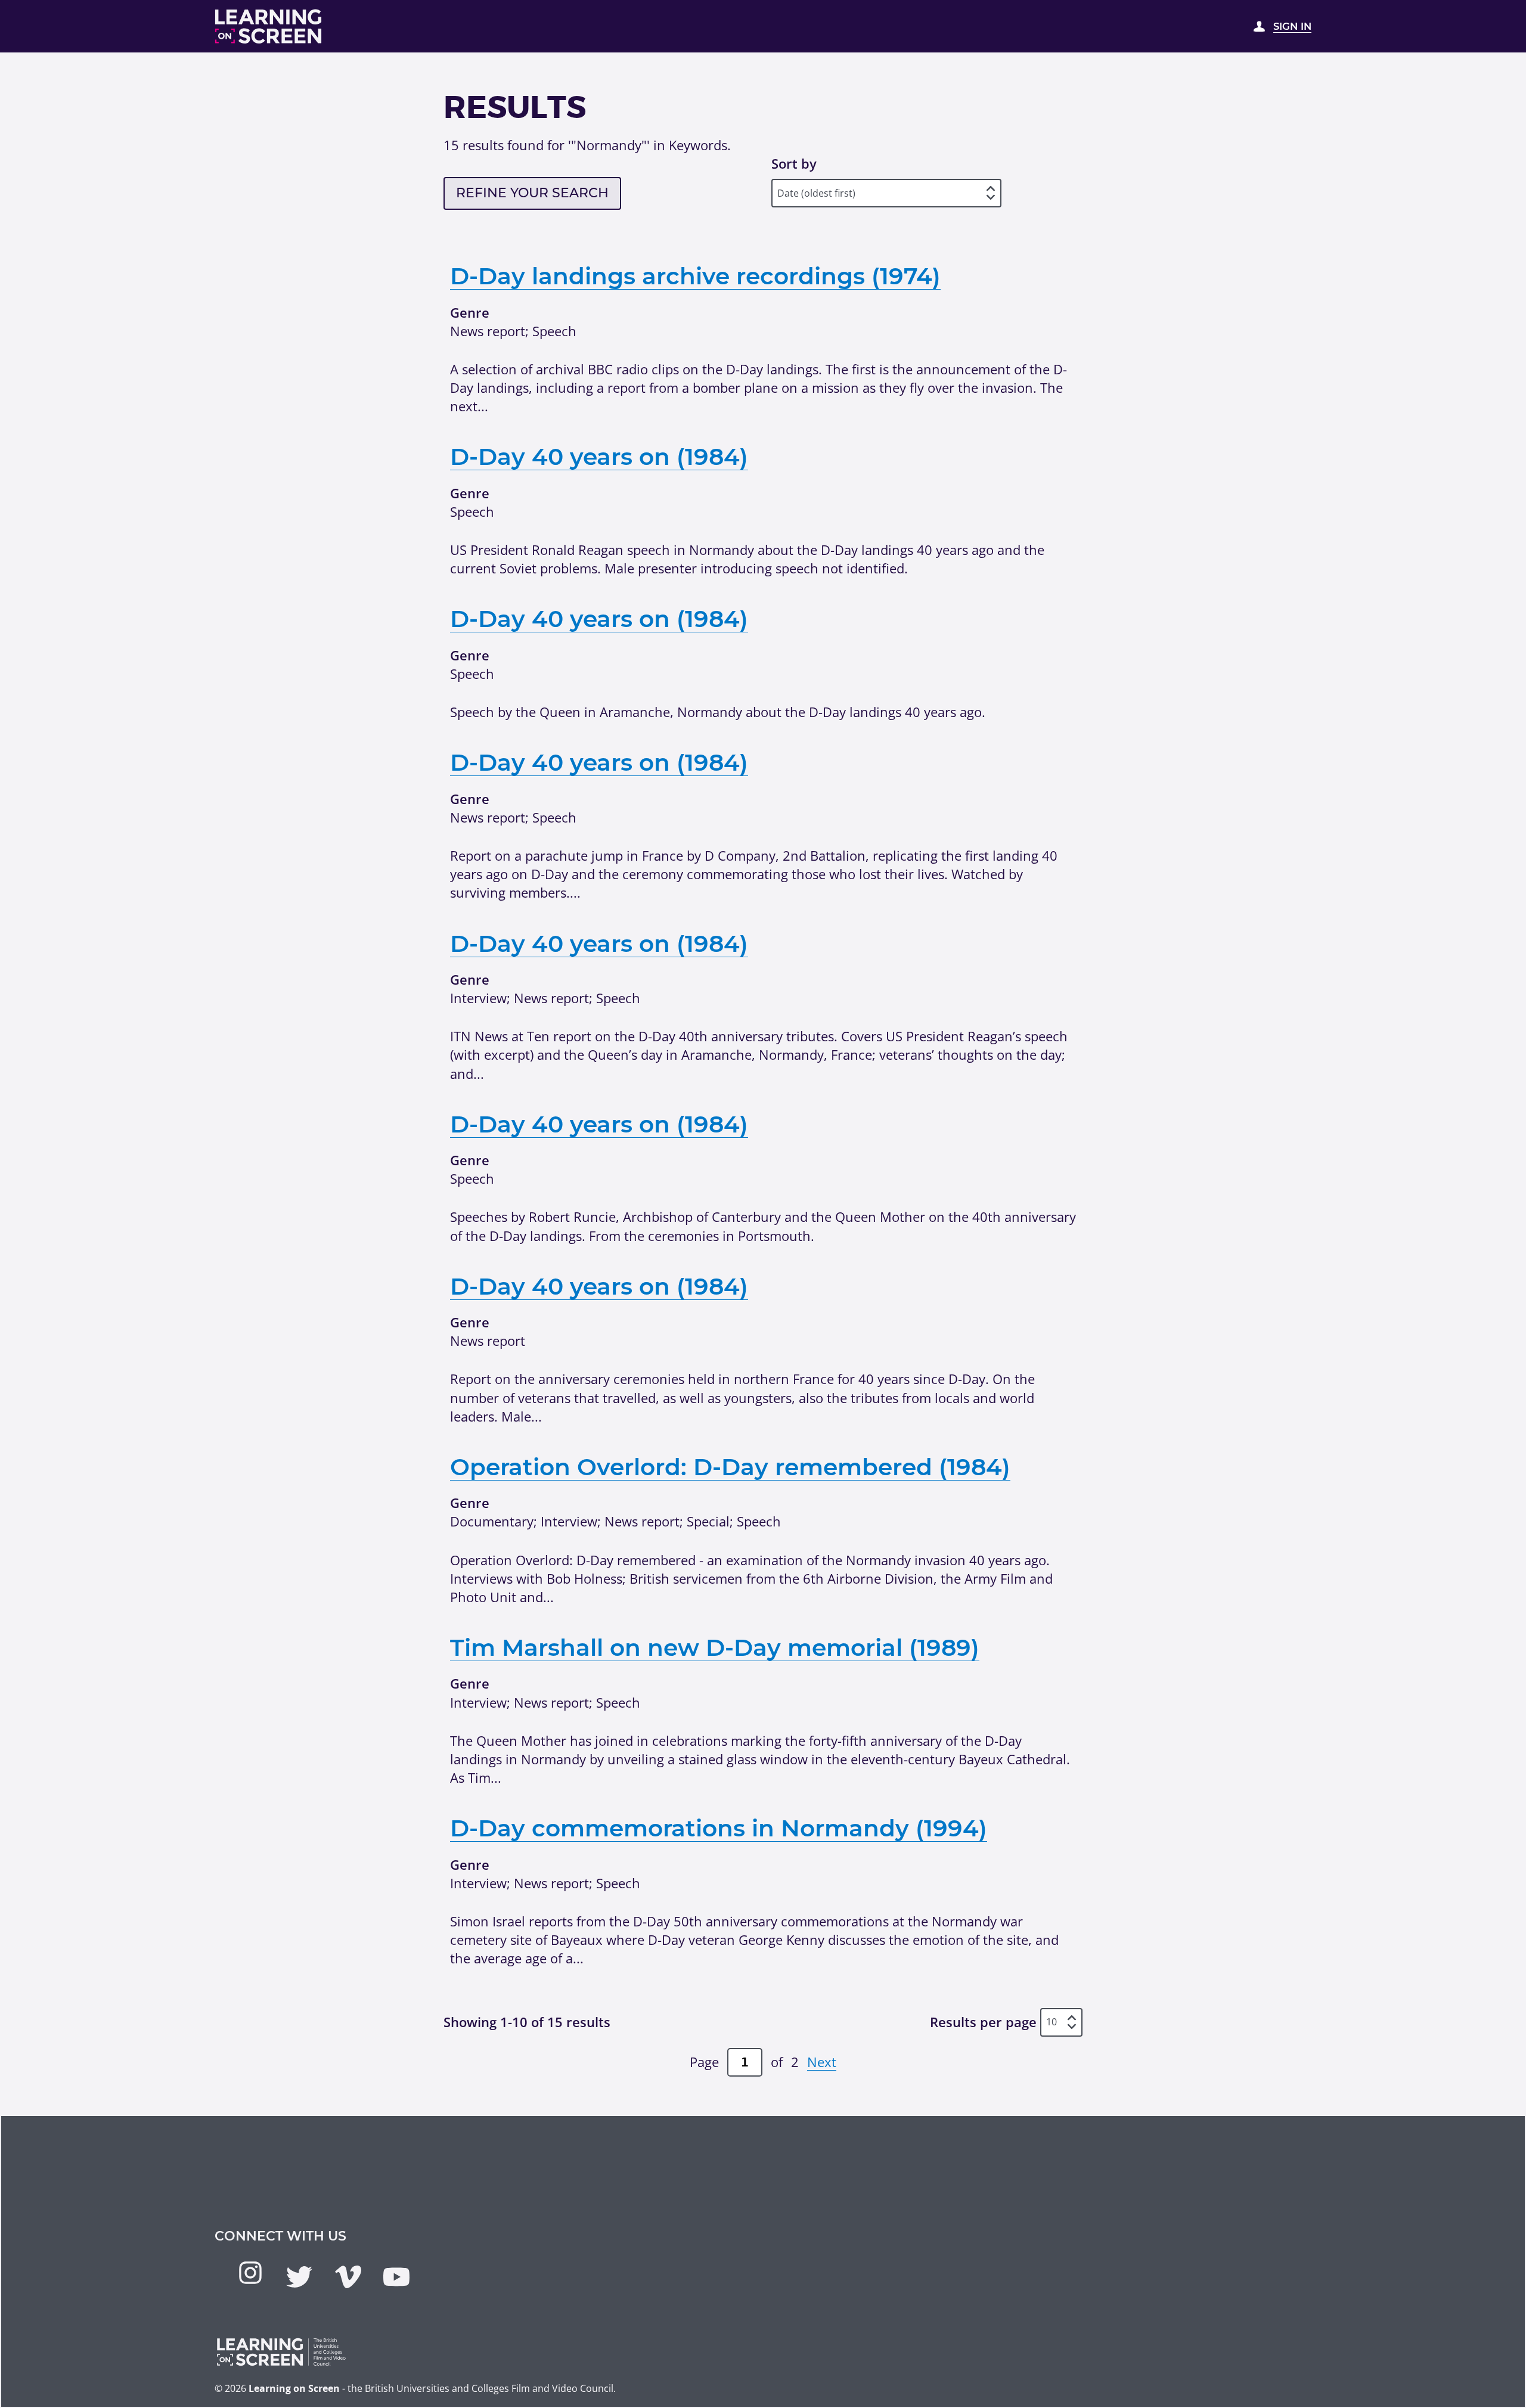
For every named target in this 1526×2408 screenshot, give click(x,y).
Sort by (794, 163)
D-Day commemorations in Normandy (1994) (719, 1828)
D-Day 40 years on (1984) (599, 457)
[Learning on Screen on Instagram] (250, 2273)
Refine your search (532, 193)
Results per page (983, 2022)
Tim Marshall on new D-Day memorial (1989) (715, 1647)
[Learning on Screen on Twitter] (299, 2277)
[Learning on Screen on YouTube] (396, 2277)
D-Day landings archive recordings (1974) (695, 276)
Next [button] (822, 2062)
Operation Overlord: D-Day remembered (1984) (730, 1467)
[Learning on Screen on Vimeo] (348, 2277)
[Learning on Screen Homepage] (269, 27)
